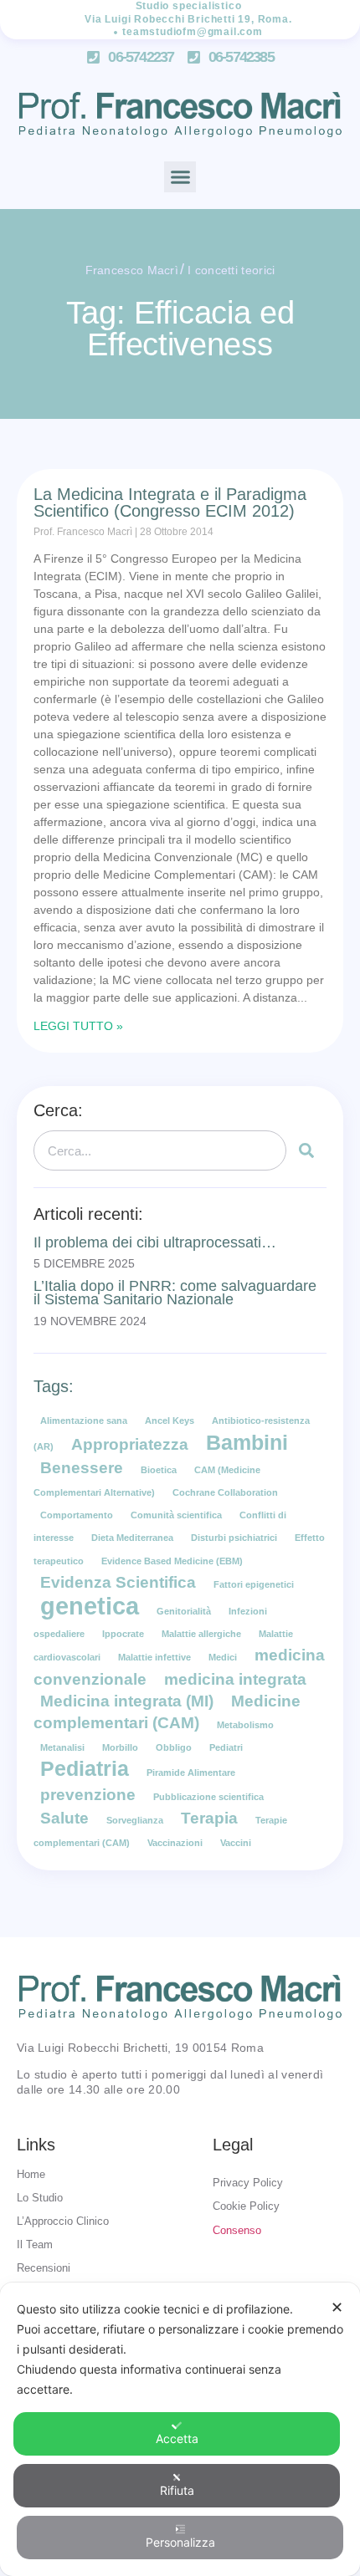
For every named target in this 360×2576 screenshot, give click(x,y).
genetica (90, 1606)
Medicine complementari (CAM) (167, 1712)
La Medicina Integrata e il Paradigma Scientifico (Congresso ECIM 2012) (170, 502)
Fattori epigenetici (254, 1584)
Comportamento (77, 1515)
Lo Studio (40, 2198)
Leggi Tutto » (78, 1026)
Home (31, 2174)
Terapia (209, 1818)
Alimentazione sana (84, 1421)
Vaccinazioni (175, 1843)
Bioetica (159, 1470)
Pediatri (226, 1747)
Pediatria (85, 1769)
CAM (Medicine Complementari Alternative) (147, 1481)
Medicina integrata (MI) (127, 1701)
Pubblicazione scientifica (208, 1797)
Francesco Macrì (132, 270)
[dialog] (180, 2429)
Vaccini (236, 1843)
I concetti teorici (231, 270)
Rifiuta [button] (177, 2490)
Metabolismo (245, 1725)
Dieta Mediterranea (132, 1538)
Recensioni (44, 2268)
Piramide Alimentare (191, 1773)
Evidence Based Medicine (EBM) (172, 1561)
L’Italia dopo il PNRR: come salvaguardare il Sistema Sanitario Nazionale (175, 1293)
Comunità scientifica (176, 1515)
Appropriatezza (130, 1444)
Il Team (35, 2244)
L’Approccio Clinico (63, 2221)
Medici (223, 1657)
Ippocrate (123, 1634)
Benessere (82, 1468)
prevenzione (88, 1795)
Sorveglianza (135, 1820)
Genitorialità (184, 1611)
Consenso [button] (237, 2230)
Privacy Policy (248, 2183)
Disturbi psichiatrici (234, 1538)
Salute (64, 1818)
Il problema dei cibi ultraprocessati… (155, 1242)
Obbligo (174, 1747)
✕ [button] (337, 2307)
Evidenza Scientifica (118, 1582)
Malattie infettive (154, 1657)
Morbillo (120, 1747)
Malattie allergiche (201, 1634)
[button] (180, 177)
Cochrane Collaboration (225, 1492)
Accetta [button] (177, 2438)
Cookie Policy (246, 2206)
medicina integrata (235, 1679)
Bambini (247, 1443)
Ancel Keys (170, 1421)
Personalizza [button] (180, 2542)
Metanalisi (62, 1747)
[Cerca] (306, 1150)
